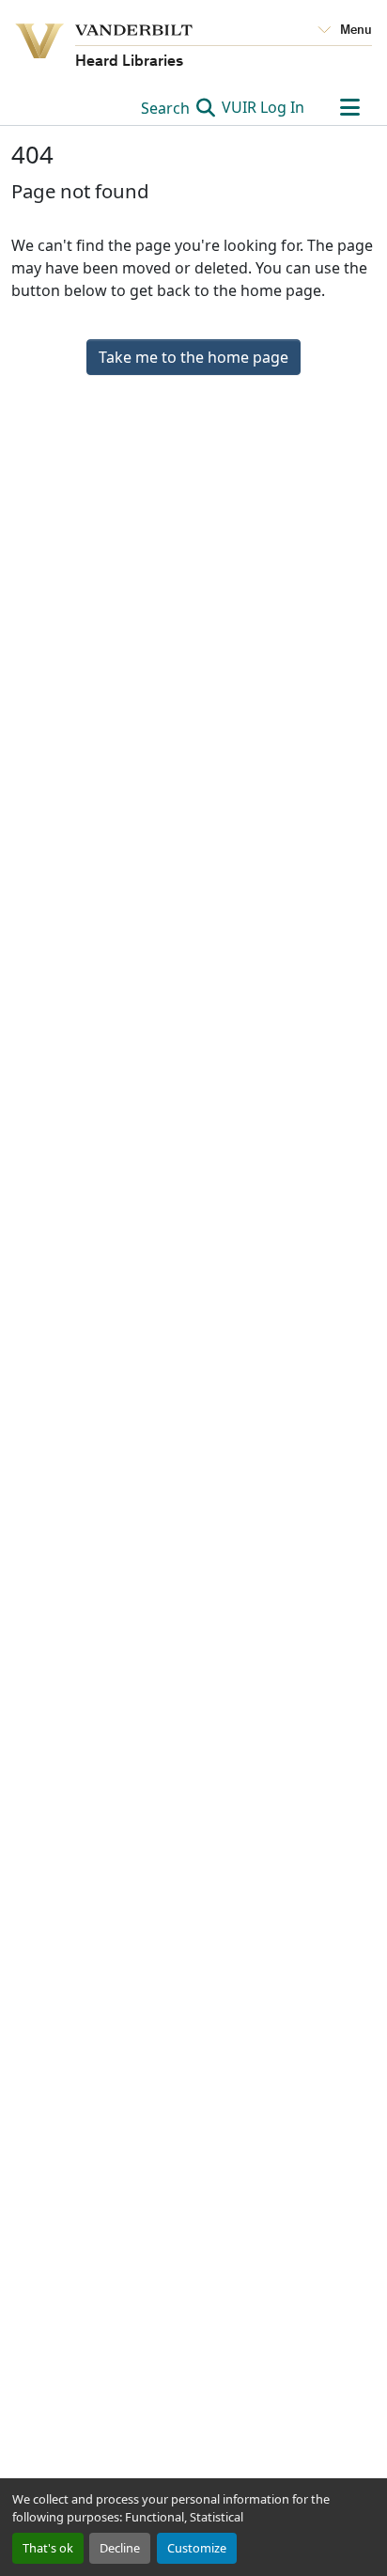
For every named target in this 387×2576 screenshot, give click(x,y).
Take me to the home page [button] (193, 357)
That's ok (48, 2548)
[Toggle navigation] (349, 107)
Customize (197, 2548)
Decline (120, 2548)
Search (167, 108)
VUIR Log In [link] (263, 107)
